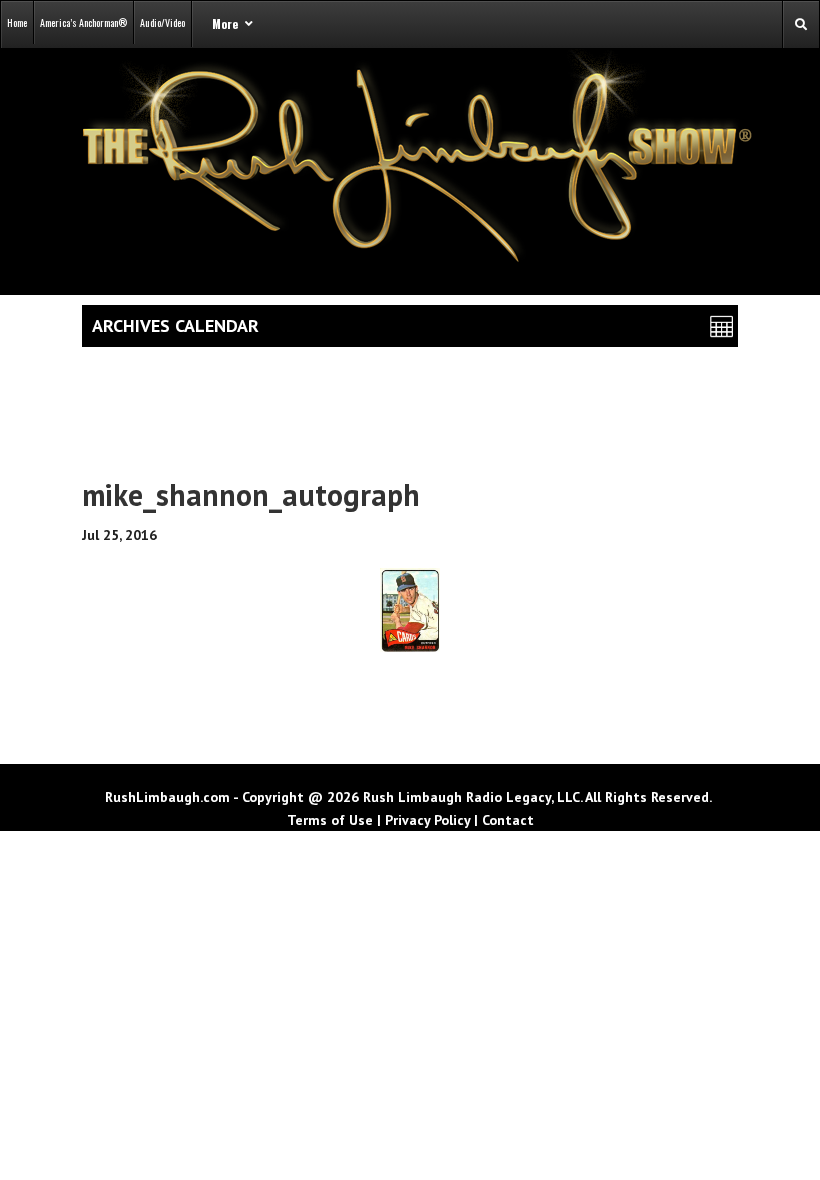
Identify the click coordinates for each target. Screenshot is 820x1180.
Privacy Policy (427, 820)
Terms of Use (330, 820)
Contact (508, 820)
